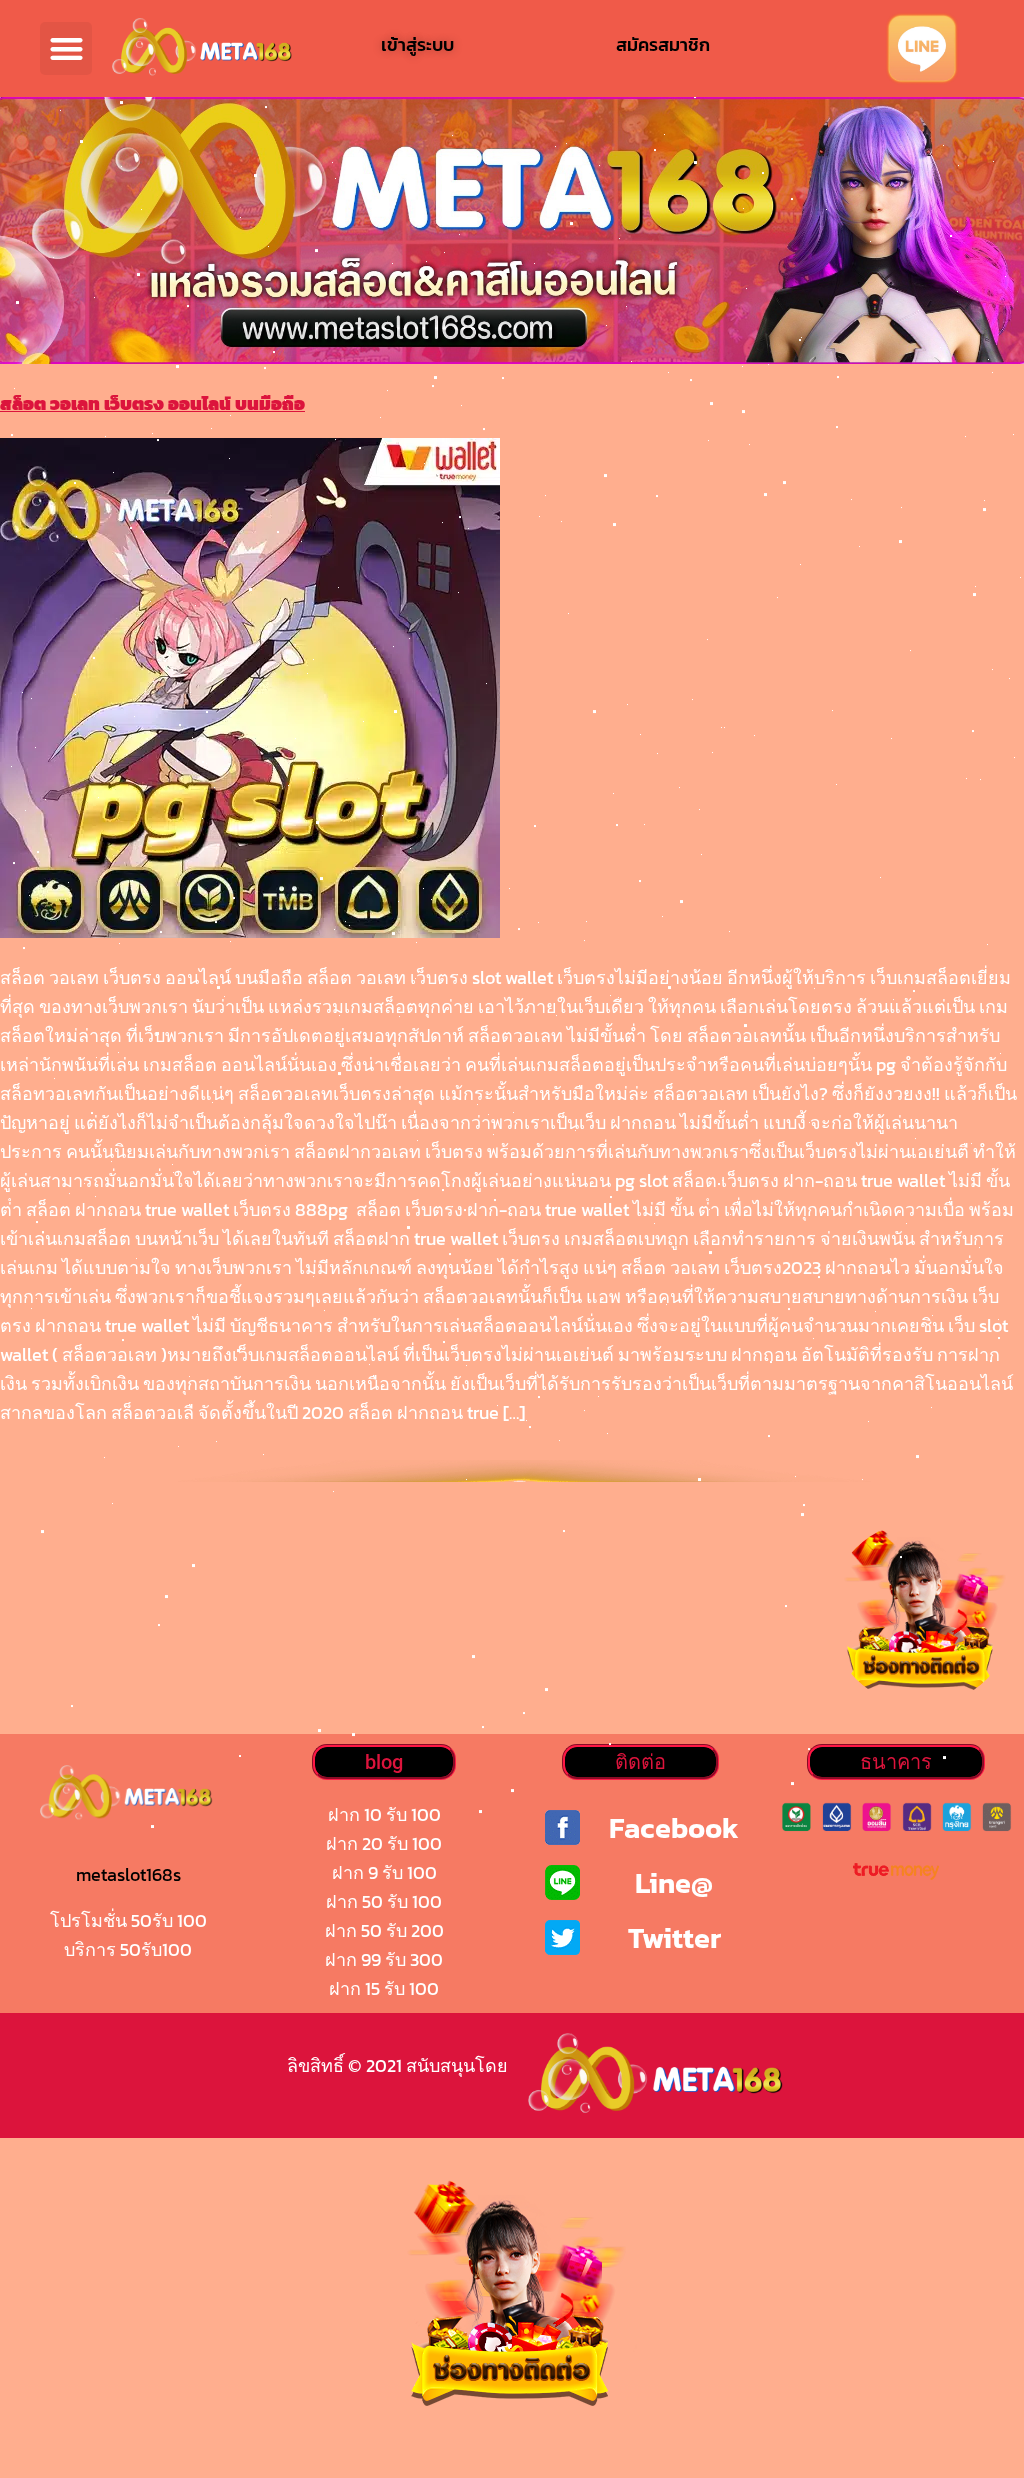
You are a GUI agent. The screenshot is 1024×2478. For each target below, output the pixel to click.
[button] (66, 48)
